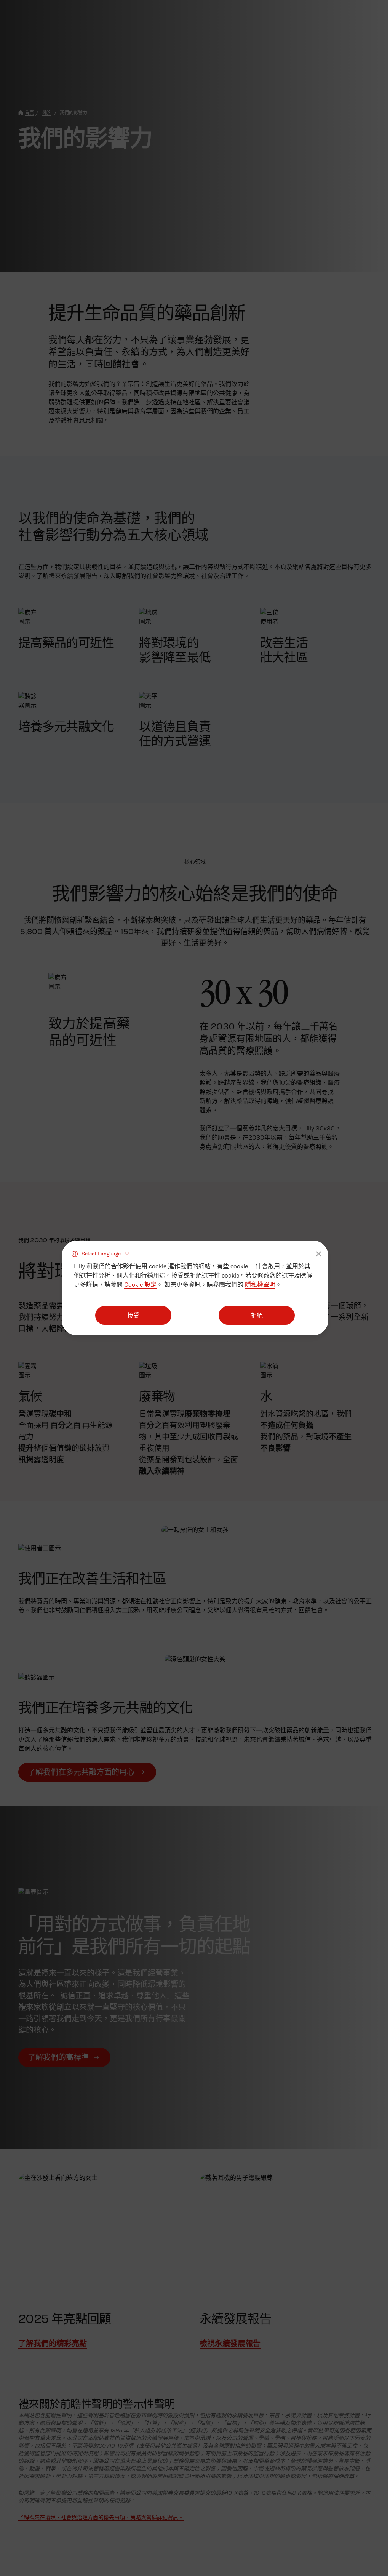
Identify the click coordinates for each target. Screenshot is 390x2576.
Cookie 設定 (140, 1285)
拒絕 (257, 1315)
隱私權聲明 (260, 1285)
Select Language (101, 1253)
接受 (133, 1315)
